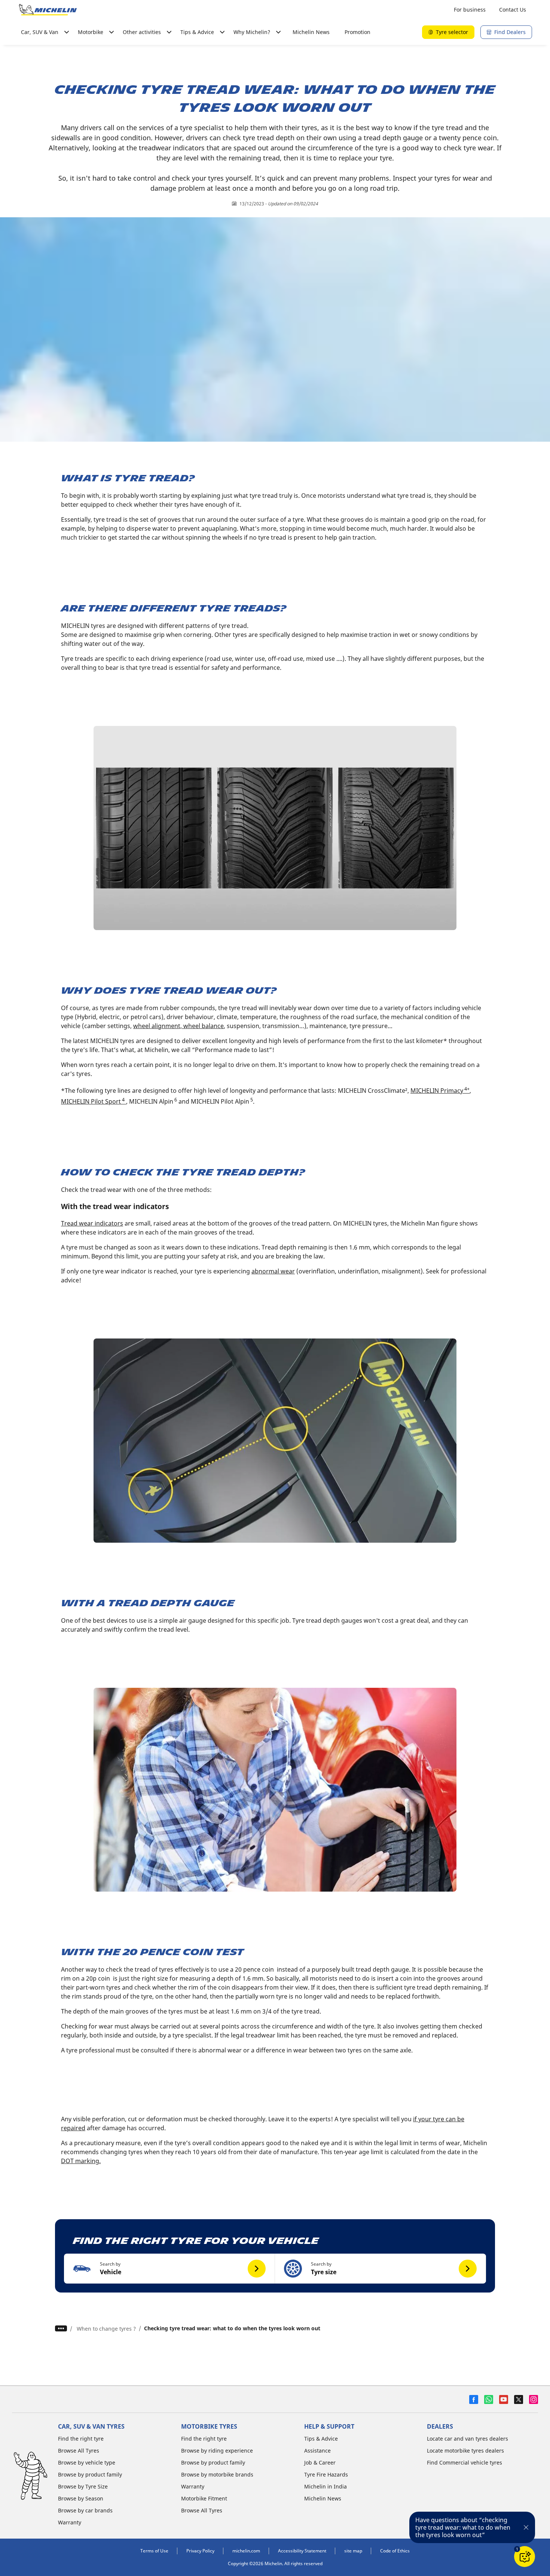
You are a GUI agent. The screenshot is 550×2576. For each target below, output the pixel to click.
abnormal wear (273, 1271)
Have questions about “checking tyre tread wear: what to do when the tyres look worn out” (463, 2527)
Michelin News (311, 32)
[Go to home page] (48, 10)
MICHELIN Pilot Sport (93, 1101)
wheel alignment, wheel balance (178, 1026)
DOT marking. (81, 2161)
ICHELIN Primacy (443, 1091)
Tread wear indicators (92, 1223)
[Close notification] (526, 2527)
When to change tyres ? (106, 2329)
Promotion (357, 32)
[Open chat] (525, 2557)
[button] (169, 2269)
